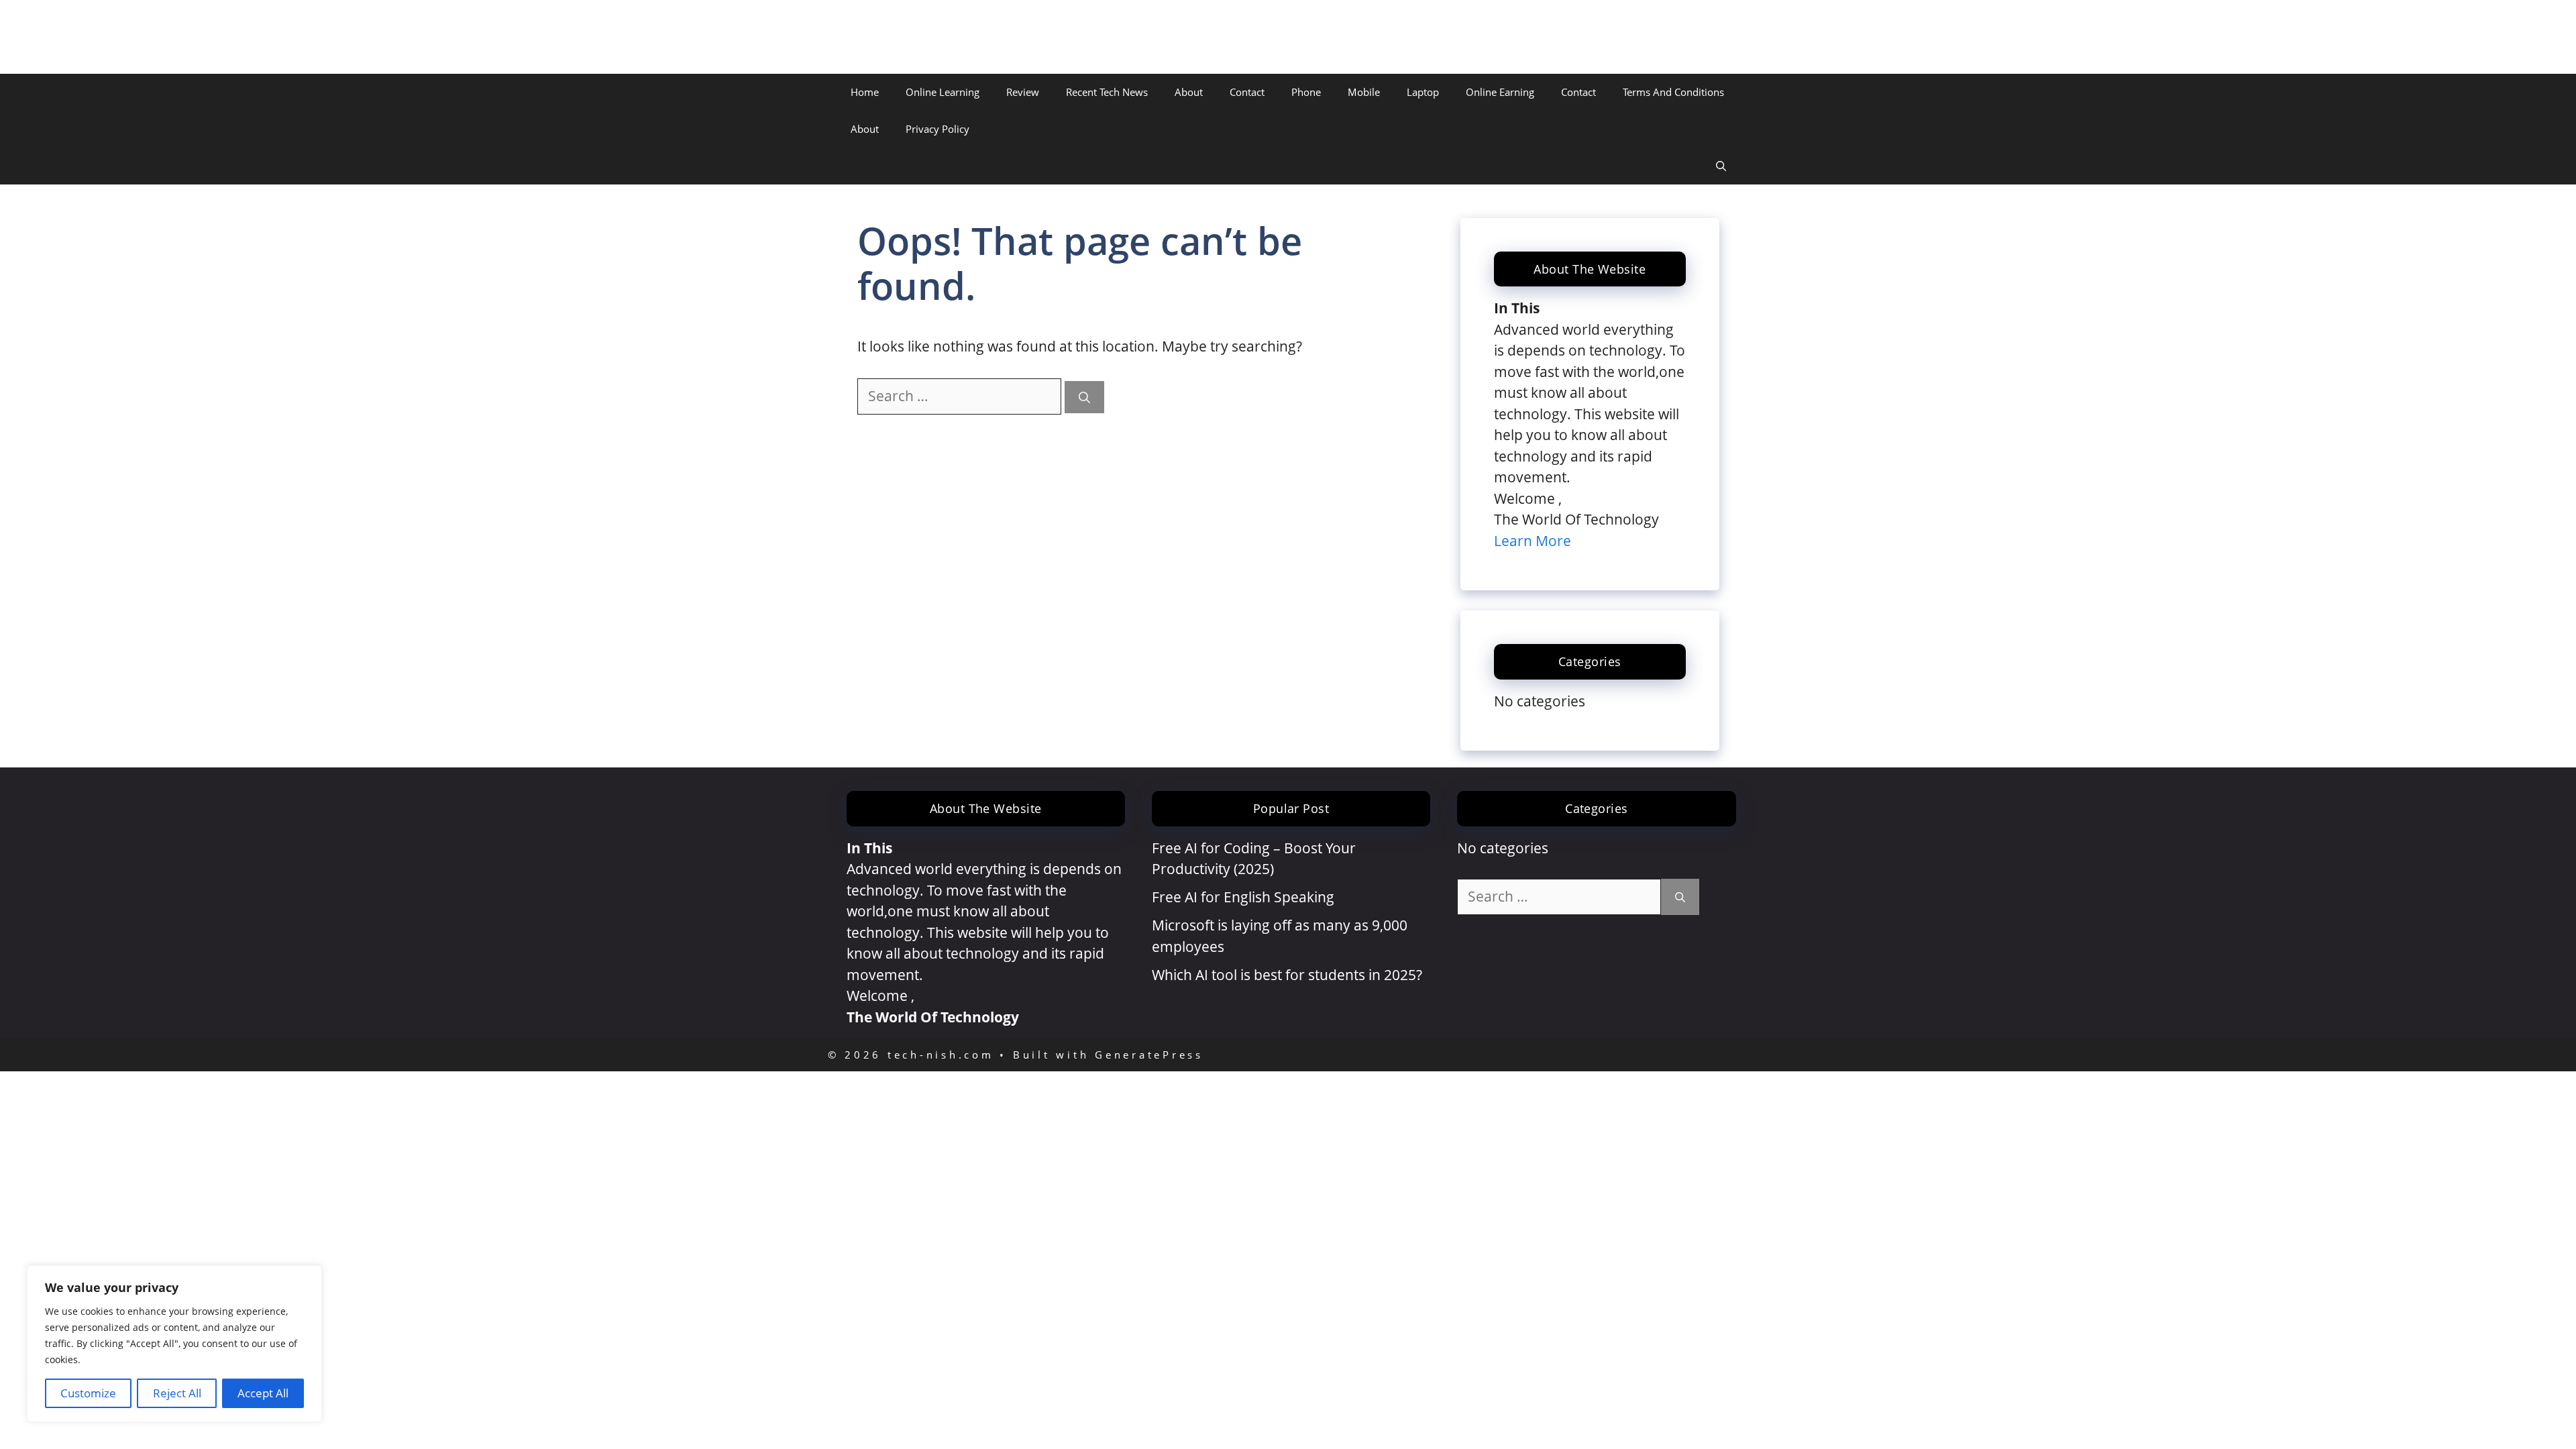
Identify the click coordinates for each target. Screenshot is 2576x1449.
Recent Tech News (1107, 92)
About (1189, 92)
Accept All (263, 1393)
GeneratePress (1149, 1055)
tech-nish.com (909, 37)
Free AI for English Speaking (1243, 897)
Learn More (1533, 541)
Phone (1306, 92)
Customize (88, 1393)
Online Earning (1500, 92)
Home (865, 92)
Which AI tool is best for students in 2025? (1287, 975)
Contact (1247, 92)
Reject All (177, 1393)
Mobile (1364, 92)
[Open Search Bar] (1721, 166)
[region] (174, 1344)
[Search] (1084, 397)
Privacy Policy (937, 129)
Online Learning (943, 92)
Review (1023, 92)
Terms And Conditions (1673, 92)
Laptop (1423, 92)
